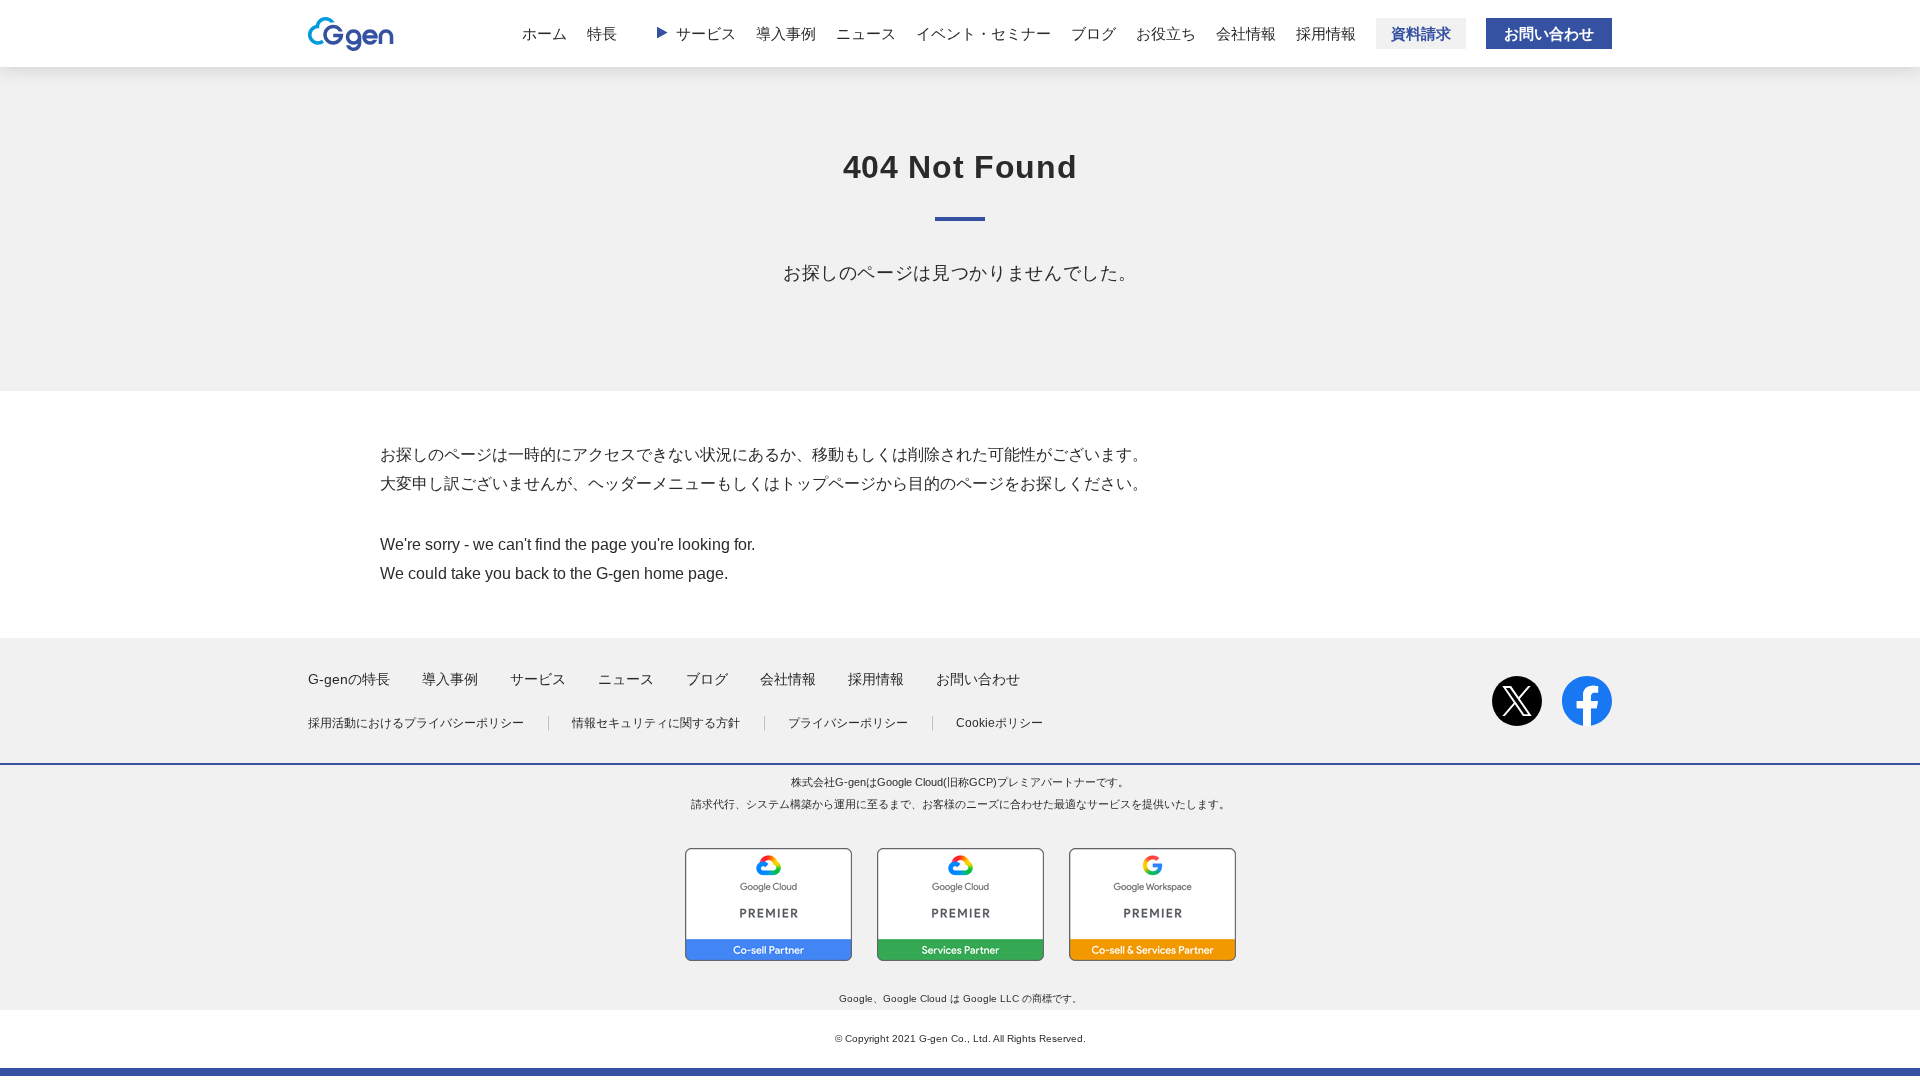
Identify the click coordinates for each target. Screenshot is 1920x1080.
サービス (706, 33)
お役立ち (1166, 33)
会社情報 (1246, 33)
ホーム (544, 33)
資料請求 (1421, 33)
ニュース (866, 33)
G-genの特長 (349, 679)
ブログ (1093, 33)
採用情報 (1326, 33)
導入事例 (786, 33)
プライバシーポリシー (848, 723)
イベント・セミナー (983, 33)
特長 (602, 33)
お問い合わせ (1549, 33)
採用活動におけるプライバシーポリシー (416, 723)
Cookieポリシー (999, 723)
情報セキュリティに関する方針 (656, 723)
